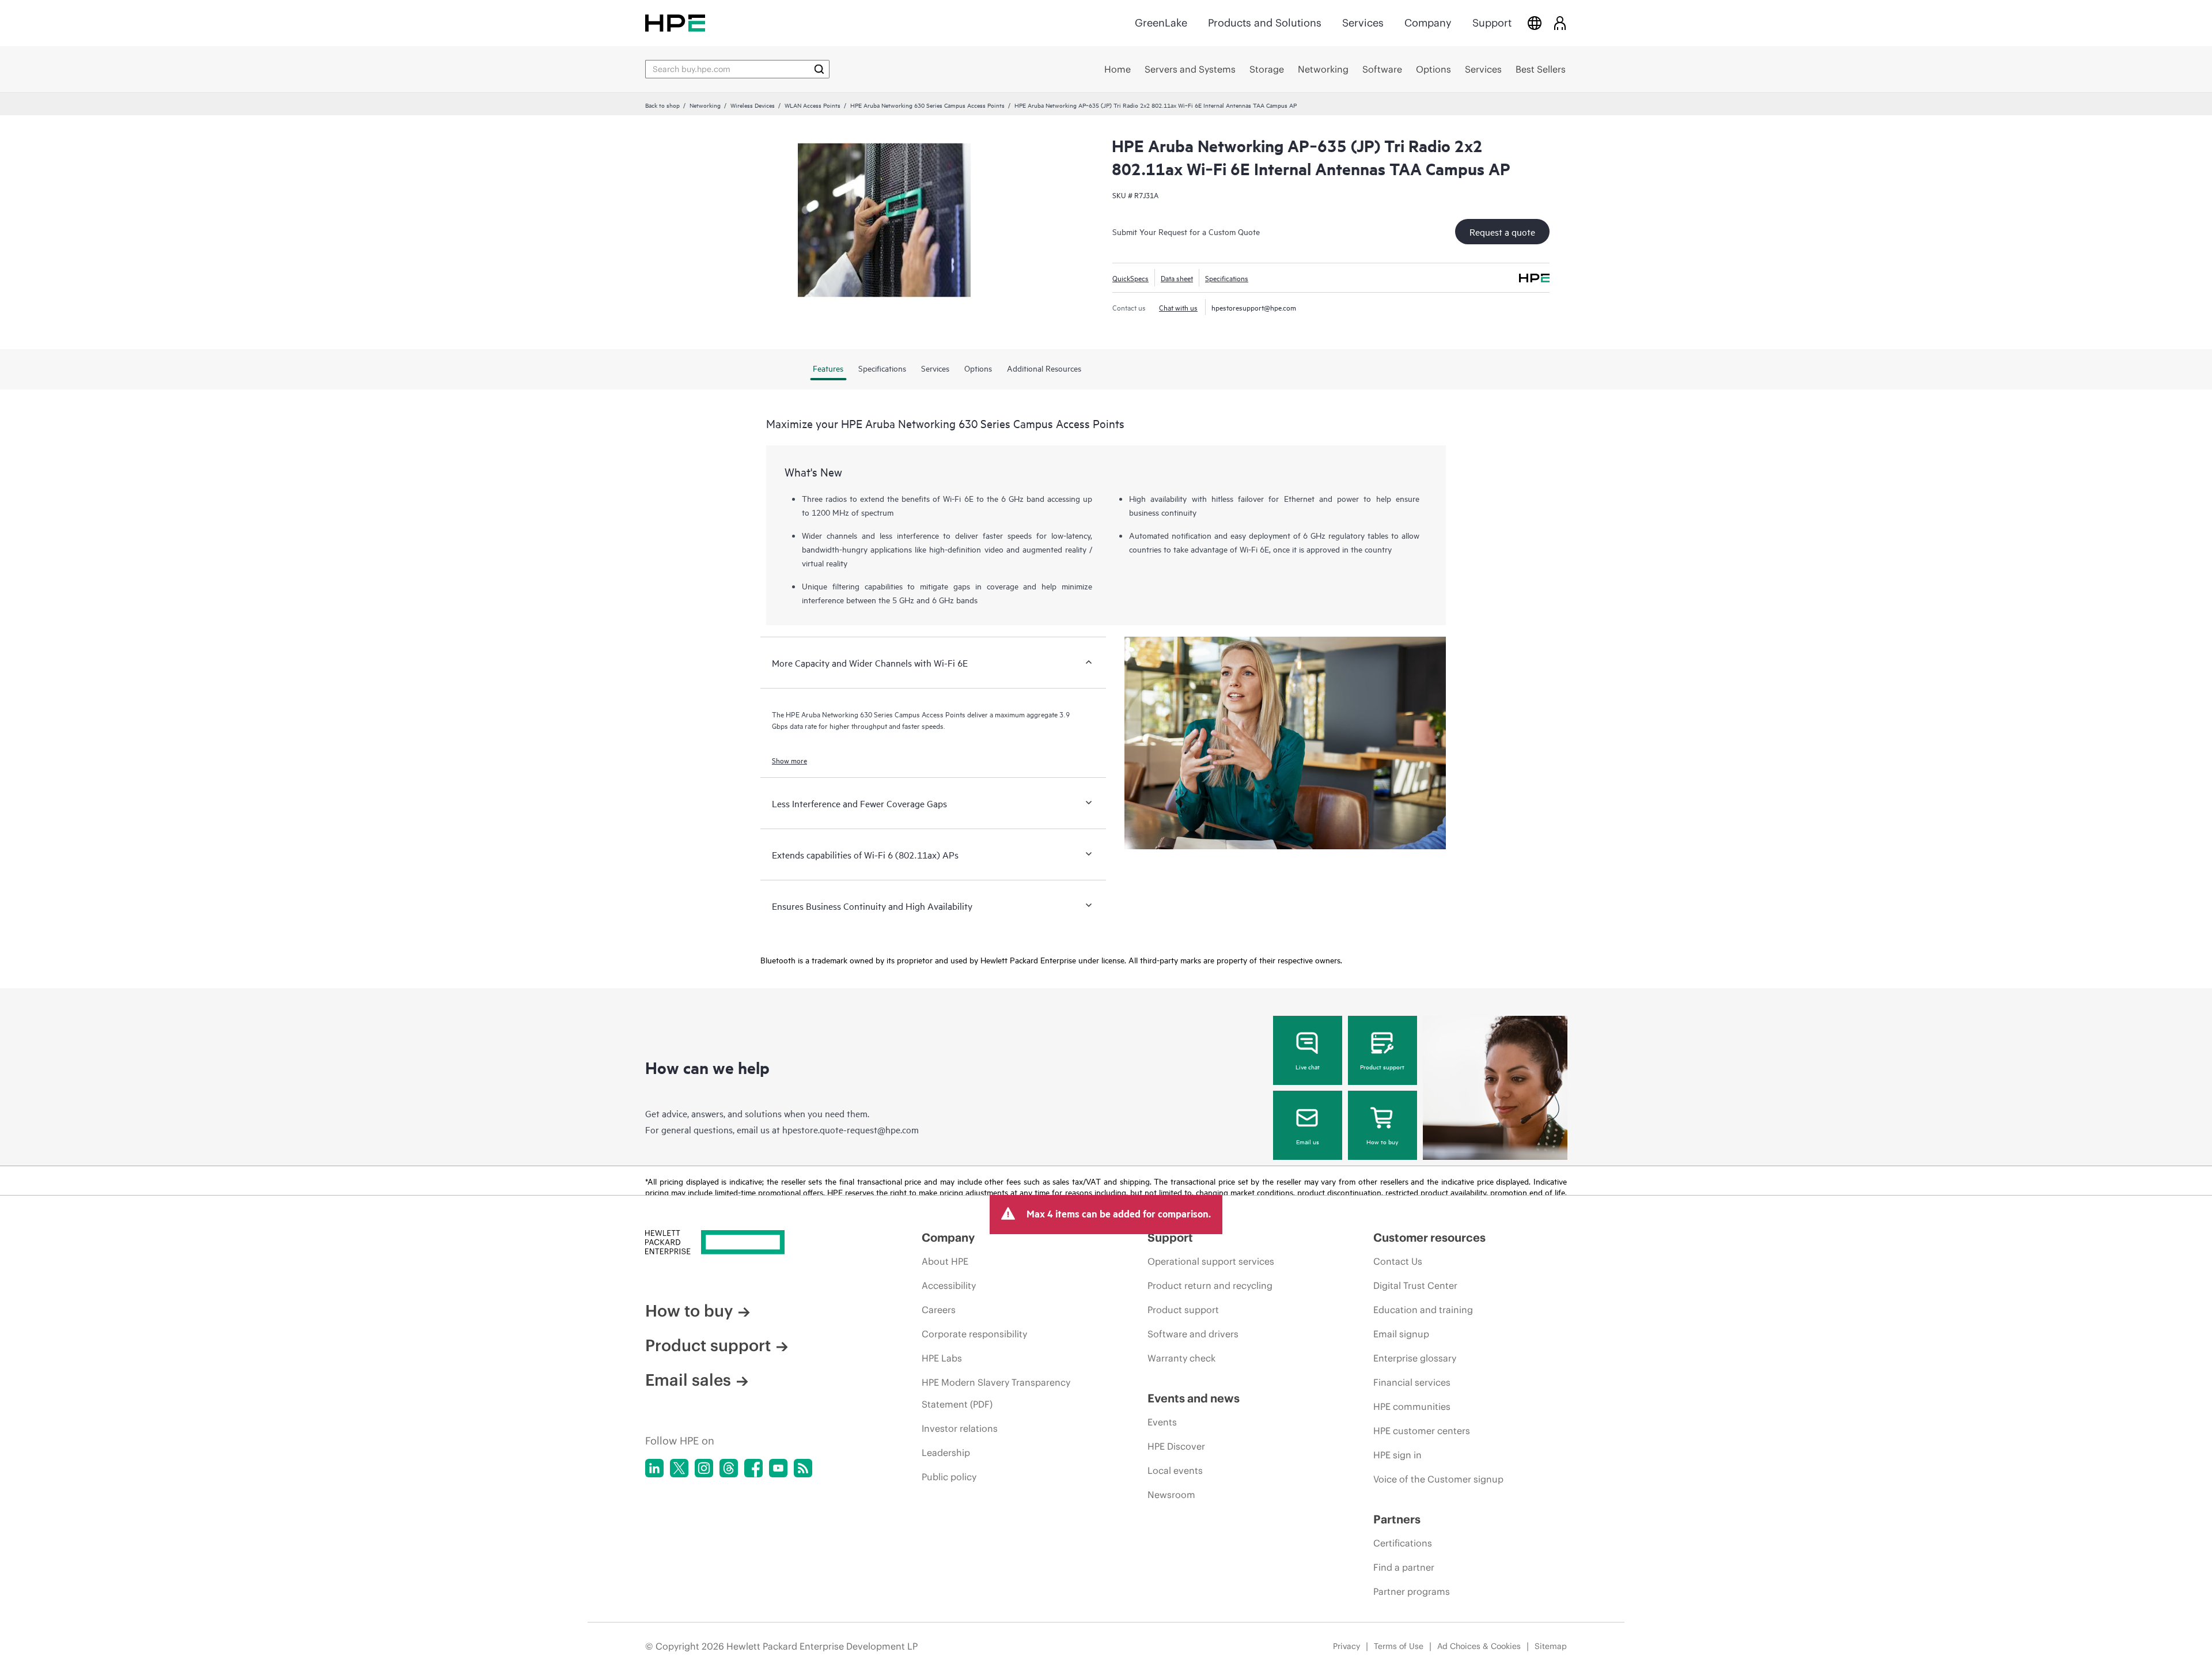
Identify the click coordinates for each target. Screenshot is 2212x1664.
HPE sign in (1397, 1455)
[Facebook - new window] (753, 1468)
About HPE (945, 1261)
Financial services (1412, 1382)
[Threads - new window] (729, 1468)
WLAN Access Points (813, 105)
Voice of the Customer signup (1438, 1479)
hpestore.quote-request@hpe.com (851, 1129)
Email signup (1401, 1334)
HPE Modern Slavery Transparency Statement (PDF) (996, 1393)
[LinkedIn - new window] (654, 1468)
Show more (789, 760)
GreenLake (1161, 23)
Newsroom (1171, 1495)
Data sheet (1177, 278)
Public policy (949, 1477)
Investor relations (960, 1428)
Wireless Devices (753, 105)
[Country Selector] (1535, 23)
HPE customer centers (1422, 1431)
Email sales (688, 1380)
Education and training (1423, 1310)
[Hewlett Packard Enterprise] (675, 23)
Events (1162, 1422)
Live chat (1308, 1067)
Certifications (1403, 1543)
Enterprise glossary (1415, 1358)
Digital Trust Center (1415, 1285)
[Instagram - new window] (704, 1468)
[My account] (1560, 23)
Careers (939, 1310)
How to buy (1382, 1141)
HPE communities (1412, 1406)
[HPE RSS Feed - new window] (803, 1468)
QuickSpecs (1130, 278)
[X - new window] (679, 1468)
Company (1428, 23)
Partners (1397, 1519)
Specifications (1227, 278)
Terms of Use (1399, 1646)
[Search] (819, 69)
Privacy (1346, 1646)
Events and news (1194, 1398)
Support (1492, 23)
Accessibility (949, 1285)
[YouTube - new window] (778, 1468)
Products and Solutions (1265, 23)
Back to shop (662, 105)
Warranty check (1181, 1358)
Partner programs (1412, 1591)
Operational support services (1211, 1261)
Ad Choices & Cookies (1479, 1646)
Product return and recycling (1210, 1285)
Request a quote (1502, 232)
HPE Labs (942, 1358)
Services (1363, 23)
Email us (1308, 1141)
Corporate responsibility (974, 1334)
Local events (1175, 1470)
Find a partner (1404, 1567)
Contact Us (1398, 1261)
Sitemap (1551, 1646)
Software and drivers (1193, 1334)
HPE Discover (1176, 1446)
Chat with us (1178, 307)
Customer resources (1429, 1237)
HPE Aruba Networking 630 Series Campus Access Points (927, 105)
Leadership (946, 1453)
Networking (705, 105)
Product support (1382, 1067)
